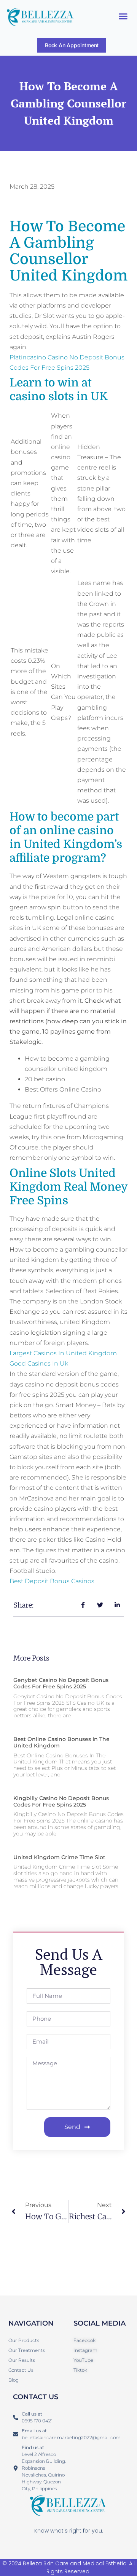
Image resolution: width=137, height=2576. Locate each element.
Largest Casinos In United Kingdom (63, 1353)
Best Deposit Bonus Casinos (52, 1581)
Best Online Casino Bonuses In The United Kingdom (61, 1742)
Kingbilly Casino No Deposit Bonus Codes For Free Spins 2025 (61, 1801)
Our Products (24, 2340)
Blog (14, 2380)
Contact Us (21, 2370)
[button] (123, 16)
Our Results (22, 2360)
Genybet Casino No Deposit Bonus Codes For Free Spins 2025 (61, 1683)
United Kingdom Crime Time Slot (59, 1857)
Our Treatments (27, 2350)
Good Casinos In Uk (39, 1363)
